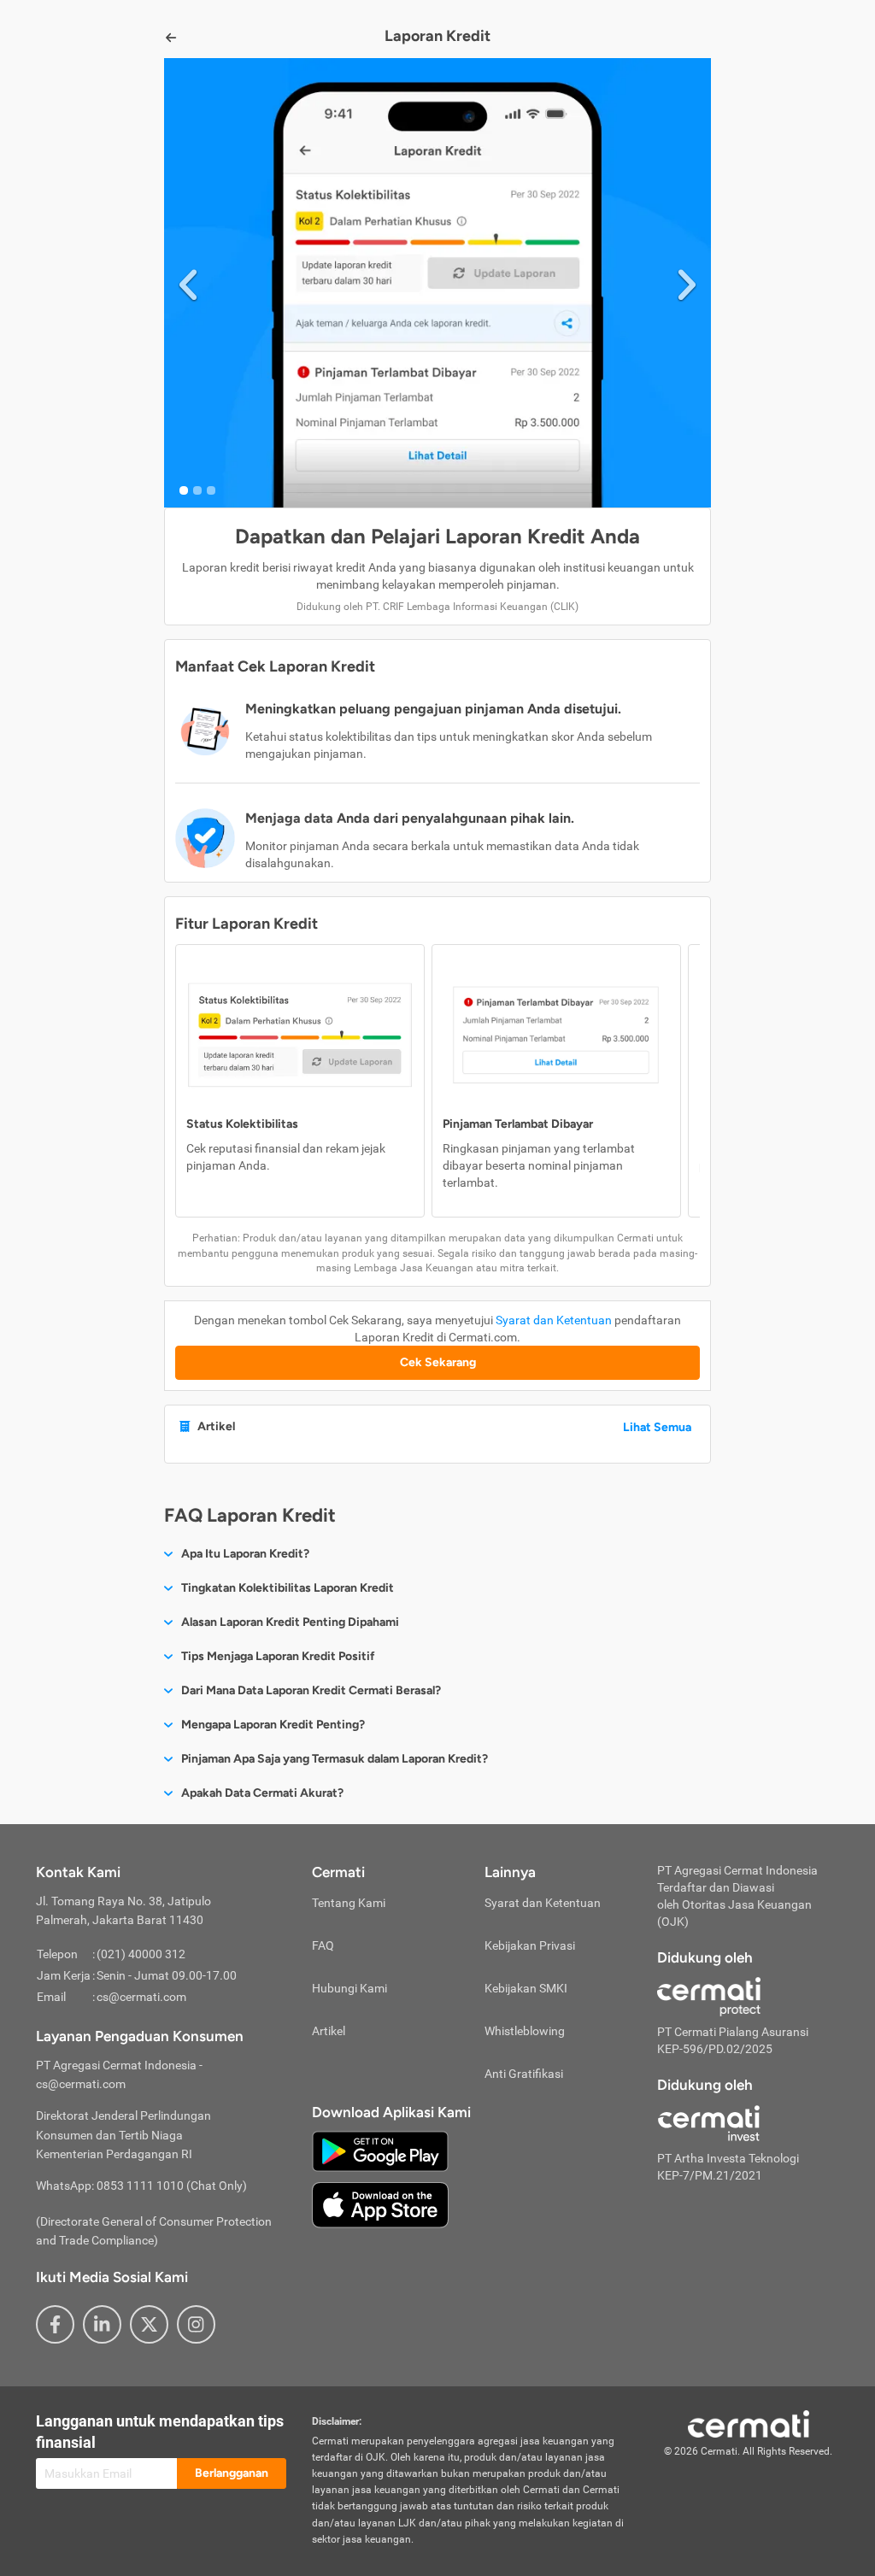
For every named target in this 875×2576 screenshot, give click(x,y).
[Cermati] (749, 2422)
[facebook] (55, 2324)
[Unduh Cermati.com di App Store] (380, 2203)
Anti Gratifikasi (524, 2074)
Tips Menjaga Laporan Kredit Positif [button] (278, 1656)
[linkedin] (102, 2324)
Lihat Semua (657, 1427)
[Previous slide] (188, 282)
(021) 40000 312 (141, 1954)
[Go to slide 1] (184, 490)
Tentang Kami (349, 1903)
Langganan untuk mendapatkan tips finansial (160, 2432)
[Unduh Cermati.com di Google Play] (380, 2150)
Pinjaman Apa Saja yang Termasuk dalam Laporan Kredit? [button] (335, 1759)
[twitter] (149, 2324)
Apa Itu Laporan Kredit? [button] (245, 1554)
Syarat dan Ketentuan (554, 1320)
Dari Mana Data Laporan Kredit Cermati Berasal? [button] (311, 1690)
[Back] (171, 38)
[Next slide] (687, 282)
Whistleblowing (525, 2031)
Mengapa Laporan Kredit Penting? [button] (273, 1725)
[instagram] (196, 2324)
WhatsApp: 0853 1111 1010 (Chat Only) (141, 2186)
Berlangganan (232, 2473)
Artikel (329, 2031)
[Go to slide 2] (197, 490)
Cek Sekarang (438, 1362)
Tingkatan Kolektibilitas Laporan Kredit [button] (288, 1588)
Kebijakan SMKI (526, 1988)
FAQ (323, 1945)
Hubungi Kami (349, 1988)
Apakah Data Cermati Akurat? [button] (262, 1793)
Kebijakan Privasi (530, 1945)
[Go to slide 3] (211, 490)
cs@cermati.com (141, 1997)
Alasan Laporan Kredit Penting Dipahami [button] (290, 1622)
